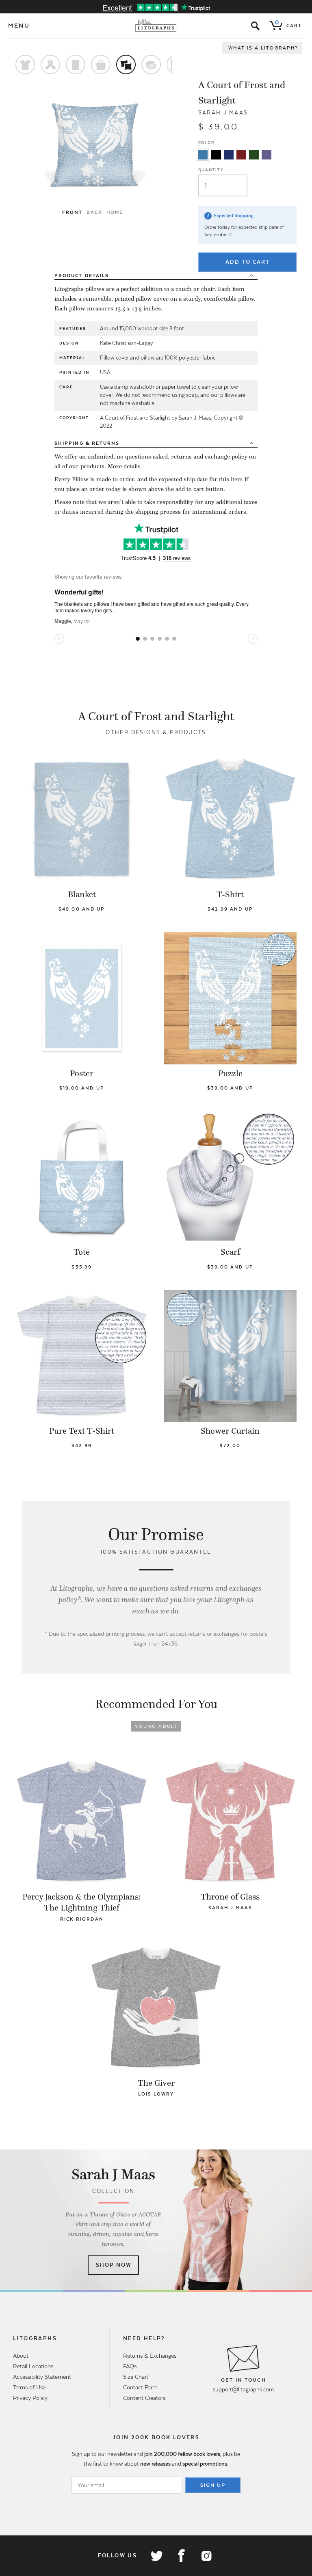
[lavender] (266, 155)
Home (115, 212)
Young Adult (156, 1726)
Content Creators (144, 2398)
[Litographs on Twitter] (156, 2556)
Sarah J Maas (223, 113)
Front (72, 212)
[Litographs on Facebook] (181, 2556)
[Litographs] (156, 26)
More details (124, 466)
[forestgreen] (254, 155)
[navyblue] (229, 155)
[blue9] (203, 155)
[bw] (216, 155)
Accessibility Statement (42, 2377)
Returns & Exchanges (150, 2356)
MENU (19, 26)
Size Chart (136, 2377)
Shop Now (114, 2265)
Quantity (211, 170)
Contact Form (140, 2387)
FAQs (130, 2366)
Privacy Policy (30, 2398)
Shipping (87, 443)
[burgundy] (241, 155)
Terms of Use (29, 2387)
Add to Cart (248, 262)
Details (82, 276)
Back (94, 212)
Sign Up (213, 2485)
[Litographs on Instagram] (206, 2556)
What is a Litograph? (263, 48)
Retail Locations (33, 2366)
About (21, 2356)
